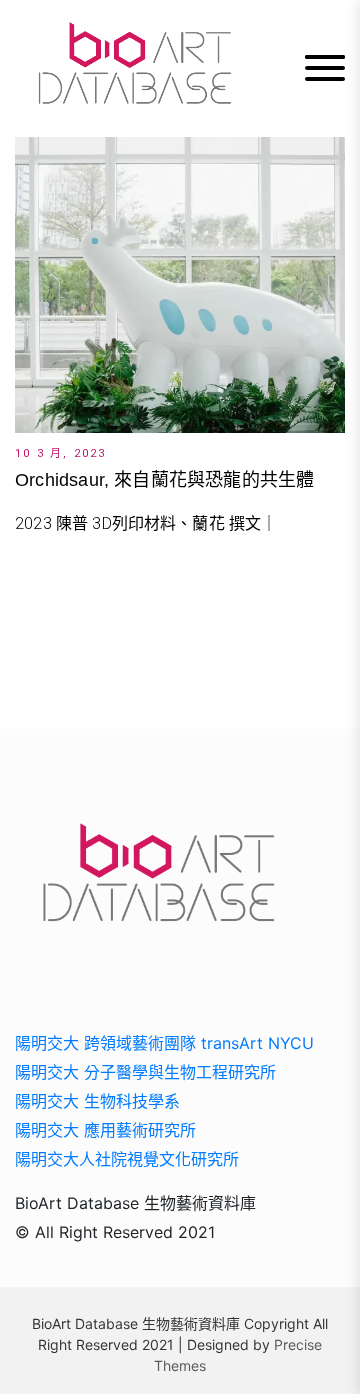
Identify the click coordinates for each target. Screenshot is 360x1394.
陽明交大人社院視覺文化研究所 (127, 1159)
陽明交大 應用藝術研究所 (105, 1130)
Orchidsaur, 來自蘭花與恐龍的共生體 (164, 480)
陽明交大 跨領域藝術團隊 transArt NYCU (164, 1043)
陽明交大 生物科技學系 (97, 1101)
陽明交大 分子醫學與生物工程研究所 (145, 1072)
